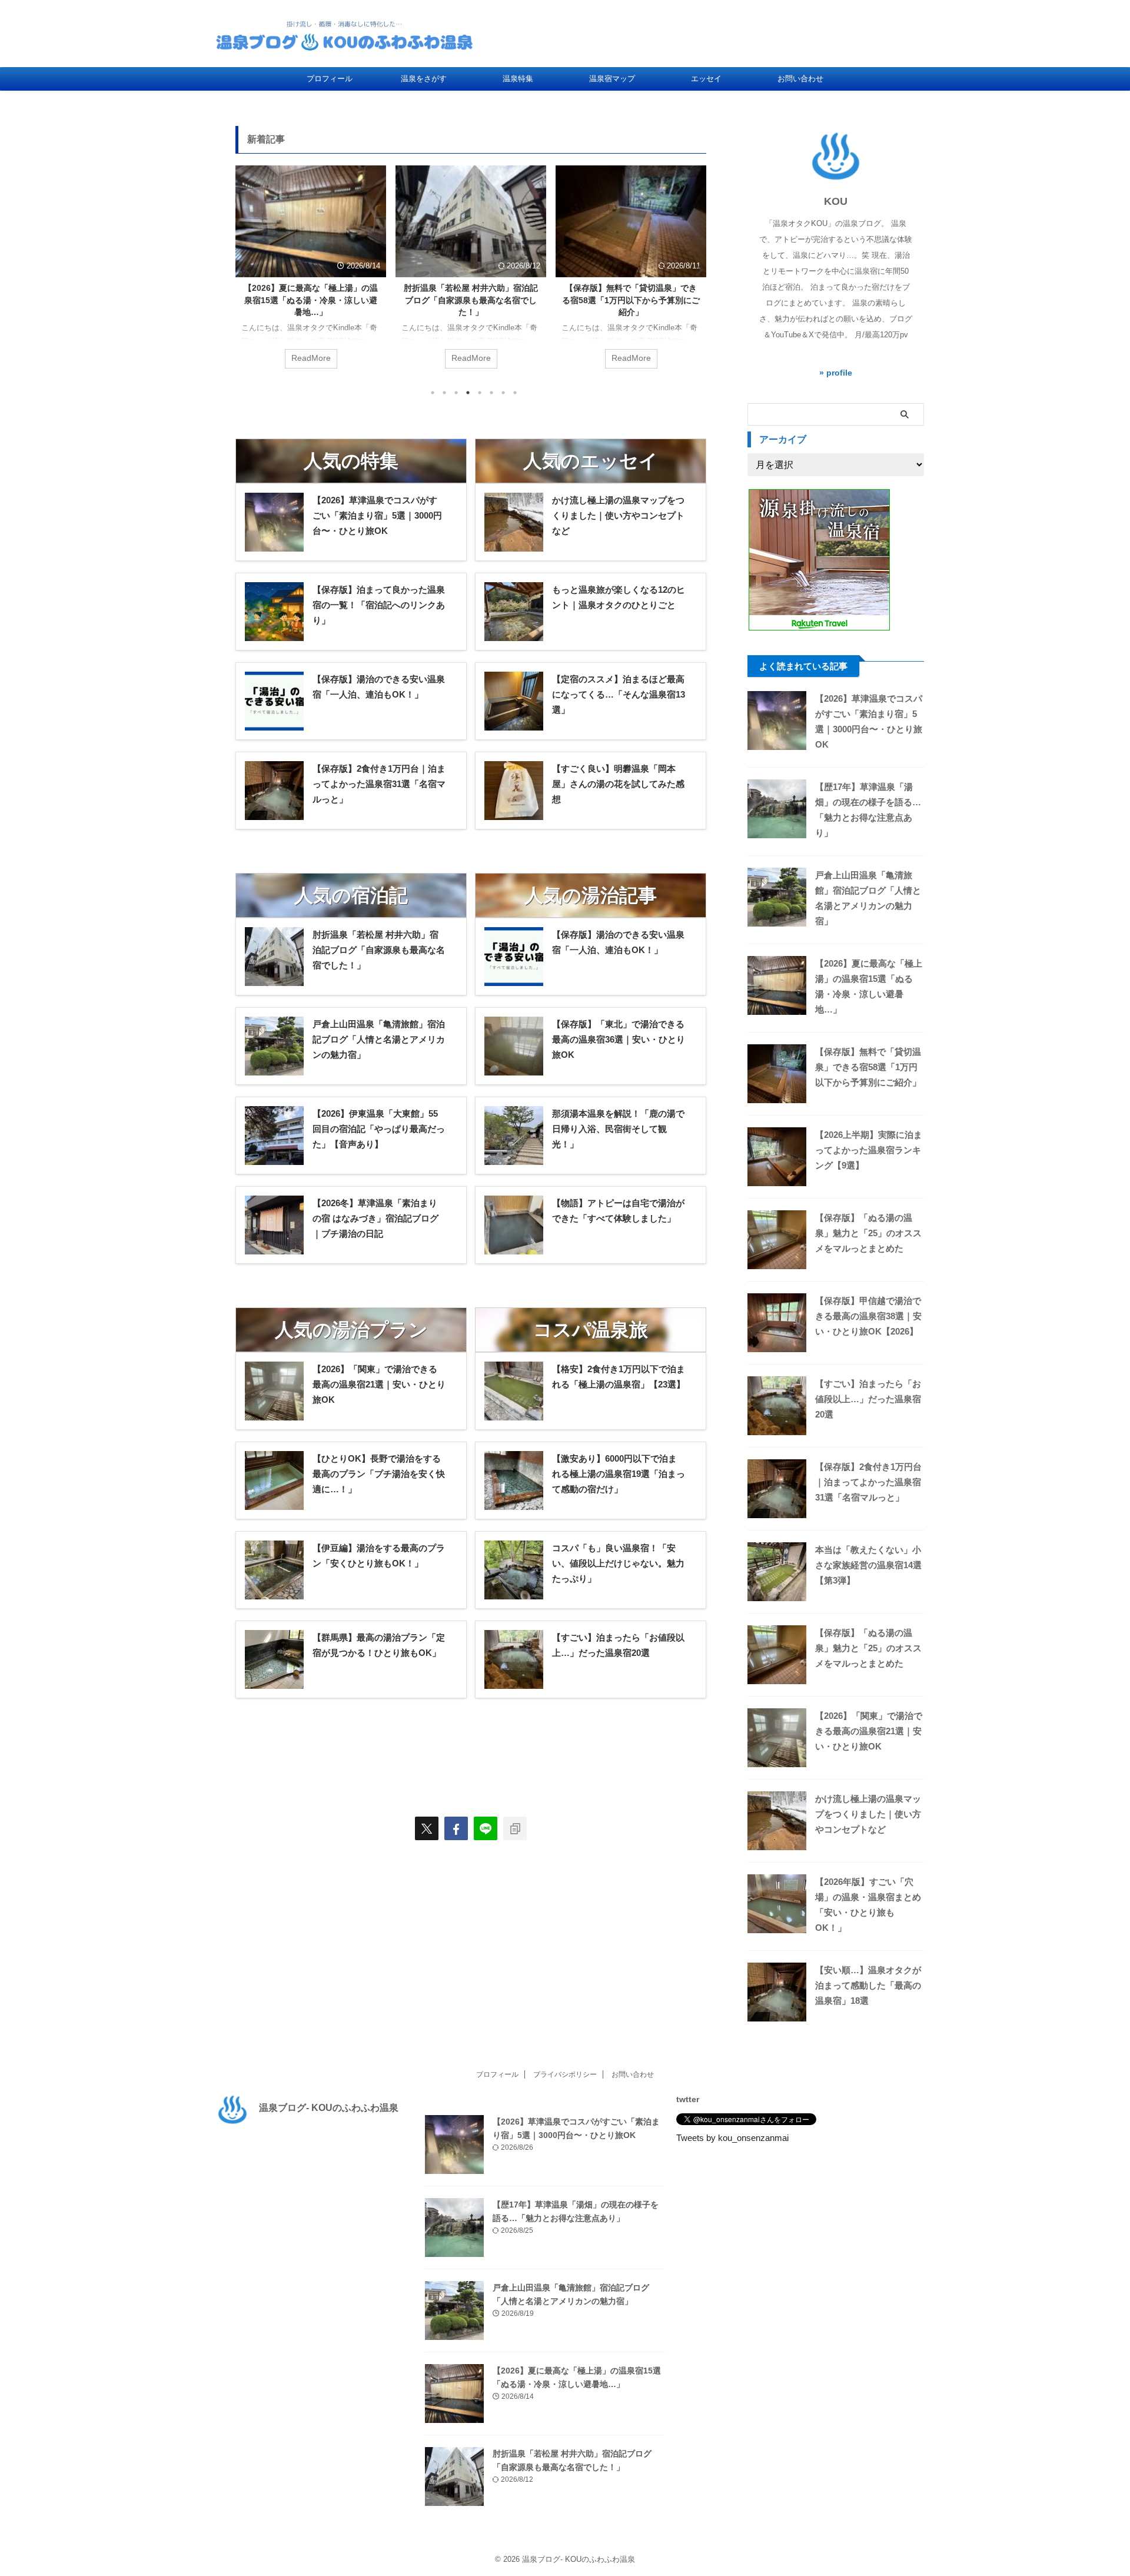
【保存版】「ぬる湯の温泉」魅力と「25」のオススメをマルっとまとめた (868, 1233)
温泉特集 (518, 79)
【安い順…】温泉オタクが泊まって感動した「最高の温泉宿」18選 (868, 1985)
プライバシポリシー (565, 2074)
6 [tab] (491, 393)
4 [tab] (468, 393)
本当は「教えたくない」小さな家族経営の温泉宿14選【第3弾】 (868, 1565)
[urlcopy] (515, 1828)
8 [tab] (515, 393)
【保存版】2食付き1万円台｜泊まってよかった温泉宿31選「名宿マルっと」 (868, 1482)
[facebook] (456, 1828)
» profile (836, 373)
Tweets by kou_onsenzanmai (732, 2138)
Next (695, 270)
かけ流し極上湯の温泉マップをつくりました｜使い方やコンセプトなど (868, 1814)
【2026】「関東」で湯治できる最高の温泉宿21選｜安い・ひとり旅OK (869, 1731)
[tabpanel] (311, 273)
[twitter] (427, 1828)
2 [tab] (444, 393)
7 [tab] (503, 393)
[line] (486, 1828)
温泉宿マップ (612, 79)
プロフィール (330, 79)
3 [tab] (456, 393)
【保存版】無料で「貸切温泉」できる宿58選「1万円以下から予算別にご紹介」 (631, 300)
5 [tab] (480, 393)
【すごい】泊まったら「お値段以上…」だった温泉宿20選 (868, 1399)
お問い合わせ (800, 79)
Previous (246, 270)
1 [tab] (433, 393)
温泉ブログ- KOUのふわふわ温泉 (329, 2108)
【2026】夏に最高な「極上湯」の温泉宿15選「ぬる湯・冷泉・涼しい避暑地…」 (311, 300)
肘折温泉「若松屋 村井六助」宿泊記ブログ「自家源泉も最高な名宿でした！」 (471, 300)
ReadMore (311, 358)
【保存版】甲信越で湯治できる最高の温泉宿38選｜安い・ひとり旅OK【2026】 (868, 1316)
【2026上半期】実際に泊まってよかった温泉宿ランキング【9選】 (869, 1150)
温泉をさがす (424, 79)
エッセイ (706, 79)
